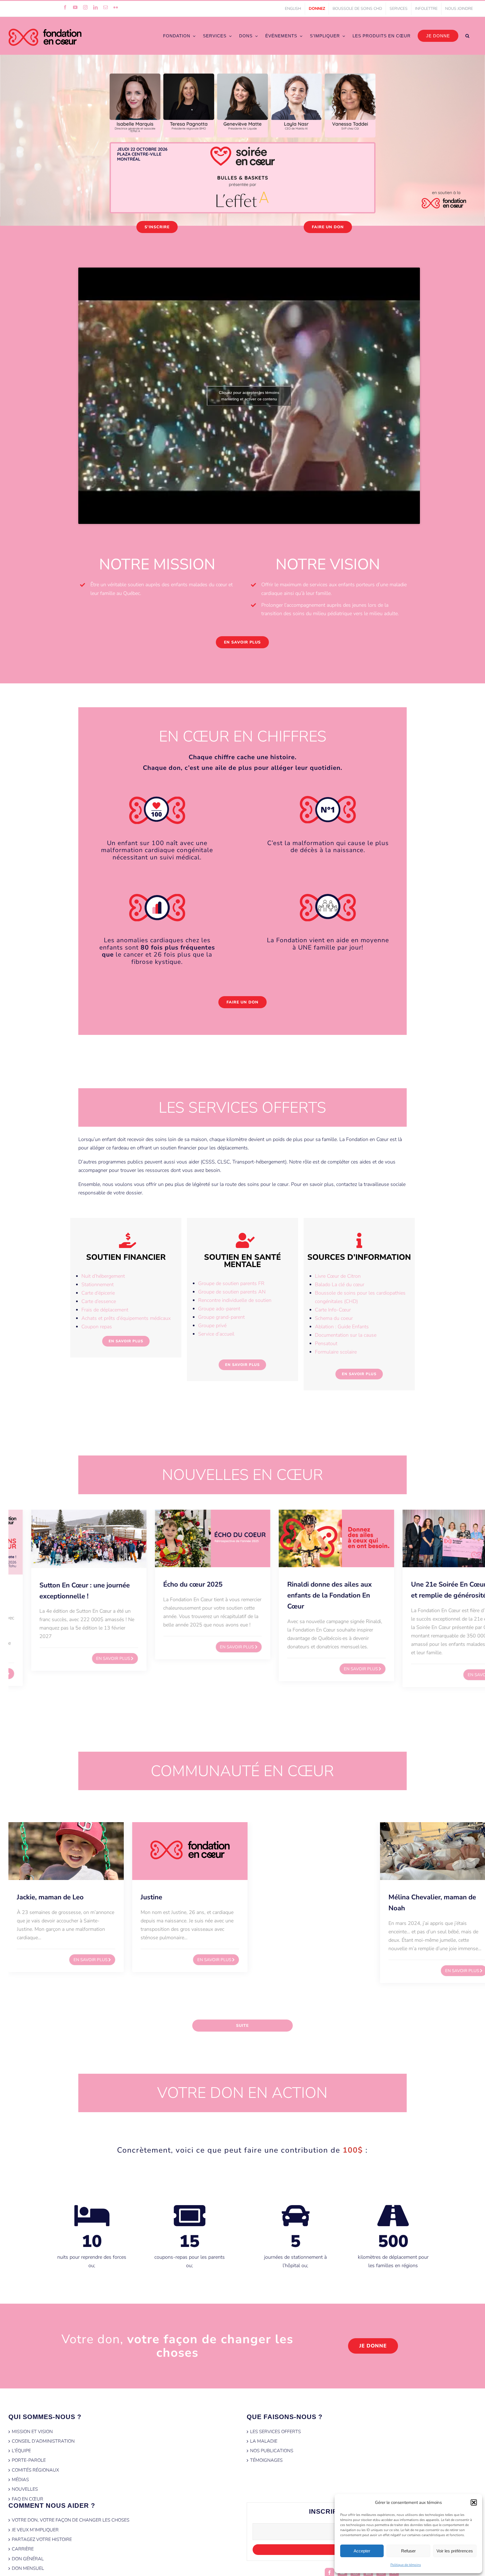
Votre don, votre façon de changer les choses (71, 2520)
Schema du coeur (334, 1318)
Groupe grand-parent (221, 1317)
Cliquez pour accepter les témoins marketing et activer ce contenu (249, 396)
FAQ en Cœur (28, 2499)
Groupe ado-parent (219, 1309)
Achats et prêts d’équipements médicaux (126, 1318)
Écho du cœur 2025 (171, 1584)
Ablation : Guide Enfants (342, 1327)
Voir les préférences (455, 2551)
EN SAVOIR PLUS (91, 1658)
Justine (28, 1897)
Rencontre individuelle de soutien (235, 1300)
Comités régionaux (35, 2470)
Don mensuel (28, 2568)
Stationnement (98, 1284)
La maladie (264, 2441)
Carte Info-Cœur (333, 1310)
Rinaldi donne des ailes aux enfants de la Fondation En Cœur (307, 1595)
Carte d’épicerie (98, 1293)
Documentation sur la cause (346, 1335)
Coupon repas (97, 1327)
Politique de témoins (406, 2565)
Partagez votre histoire (42, 2540)
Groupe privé (212, 1325)
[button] (474, 2502)
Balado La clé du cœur (340, 1284)
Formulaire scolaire (336, 1352)
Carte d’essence (99, 1301)
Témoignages (266, 2460)
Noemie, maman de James (429, 1897)
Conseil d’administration (43, 2441)
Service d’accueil (216, 1334)
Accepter (362, 2551)
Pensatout (326, 1343)
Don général (28, 2559)
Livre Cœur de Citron (338, 1276)
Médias (20, 2480)
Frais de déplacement (105, 1310)
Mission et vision (32, 2432)
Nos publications (272, 2451)
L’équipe (21, 2451)
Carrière (23, 2549)
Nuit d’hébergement (103, 1276)
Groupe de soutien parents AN (232, 1292)
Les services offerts (275, 2432)
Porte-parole (29, 2460)
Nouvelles (25, 2489)
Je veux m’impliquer (35, 2530)
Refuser (408, 2551)
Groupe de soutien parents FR (231, 1283)
